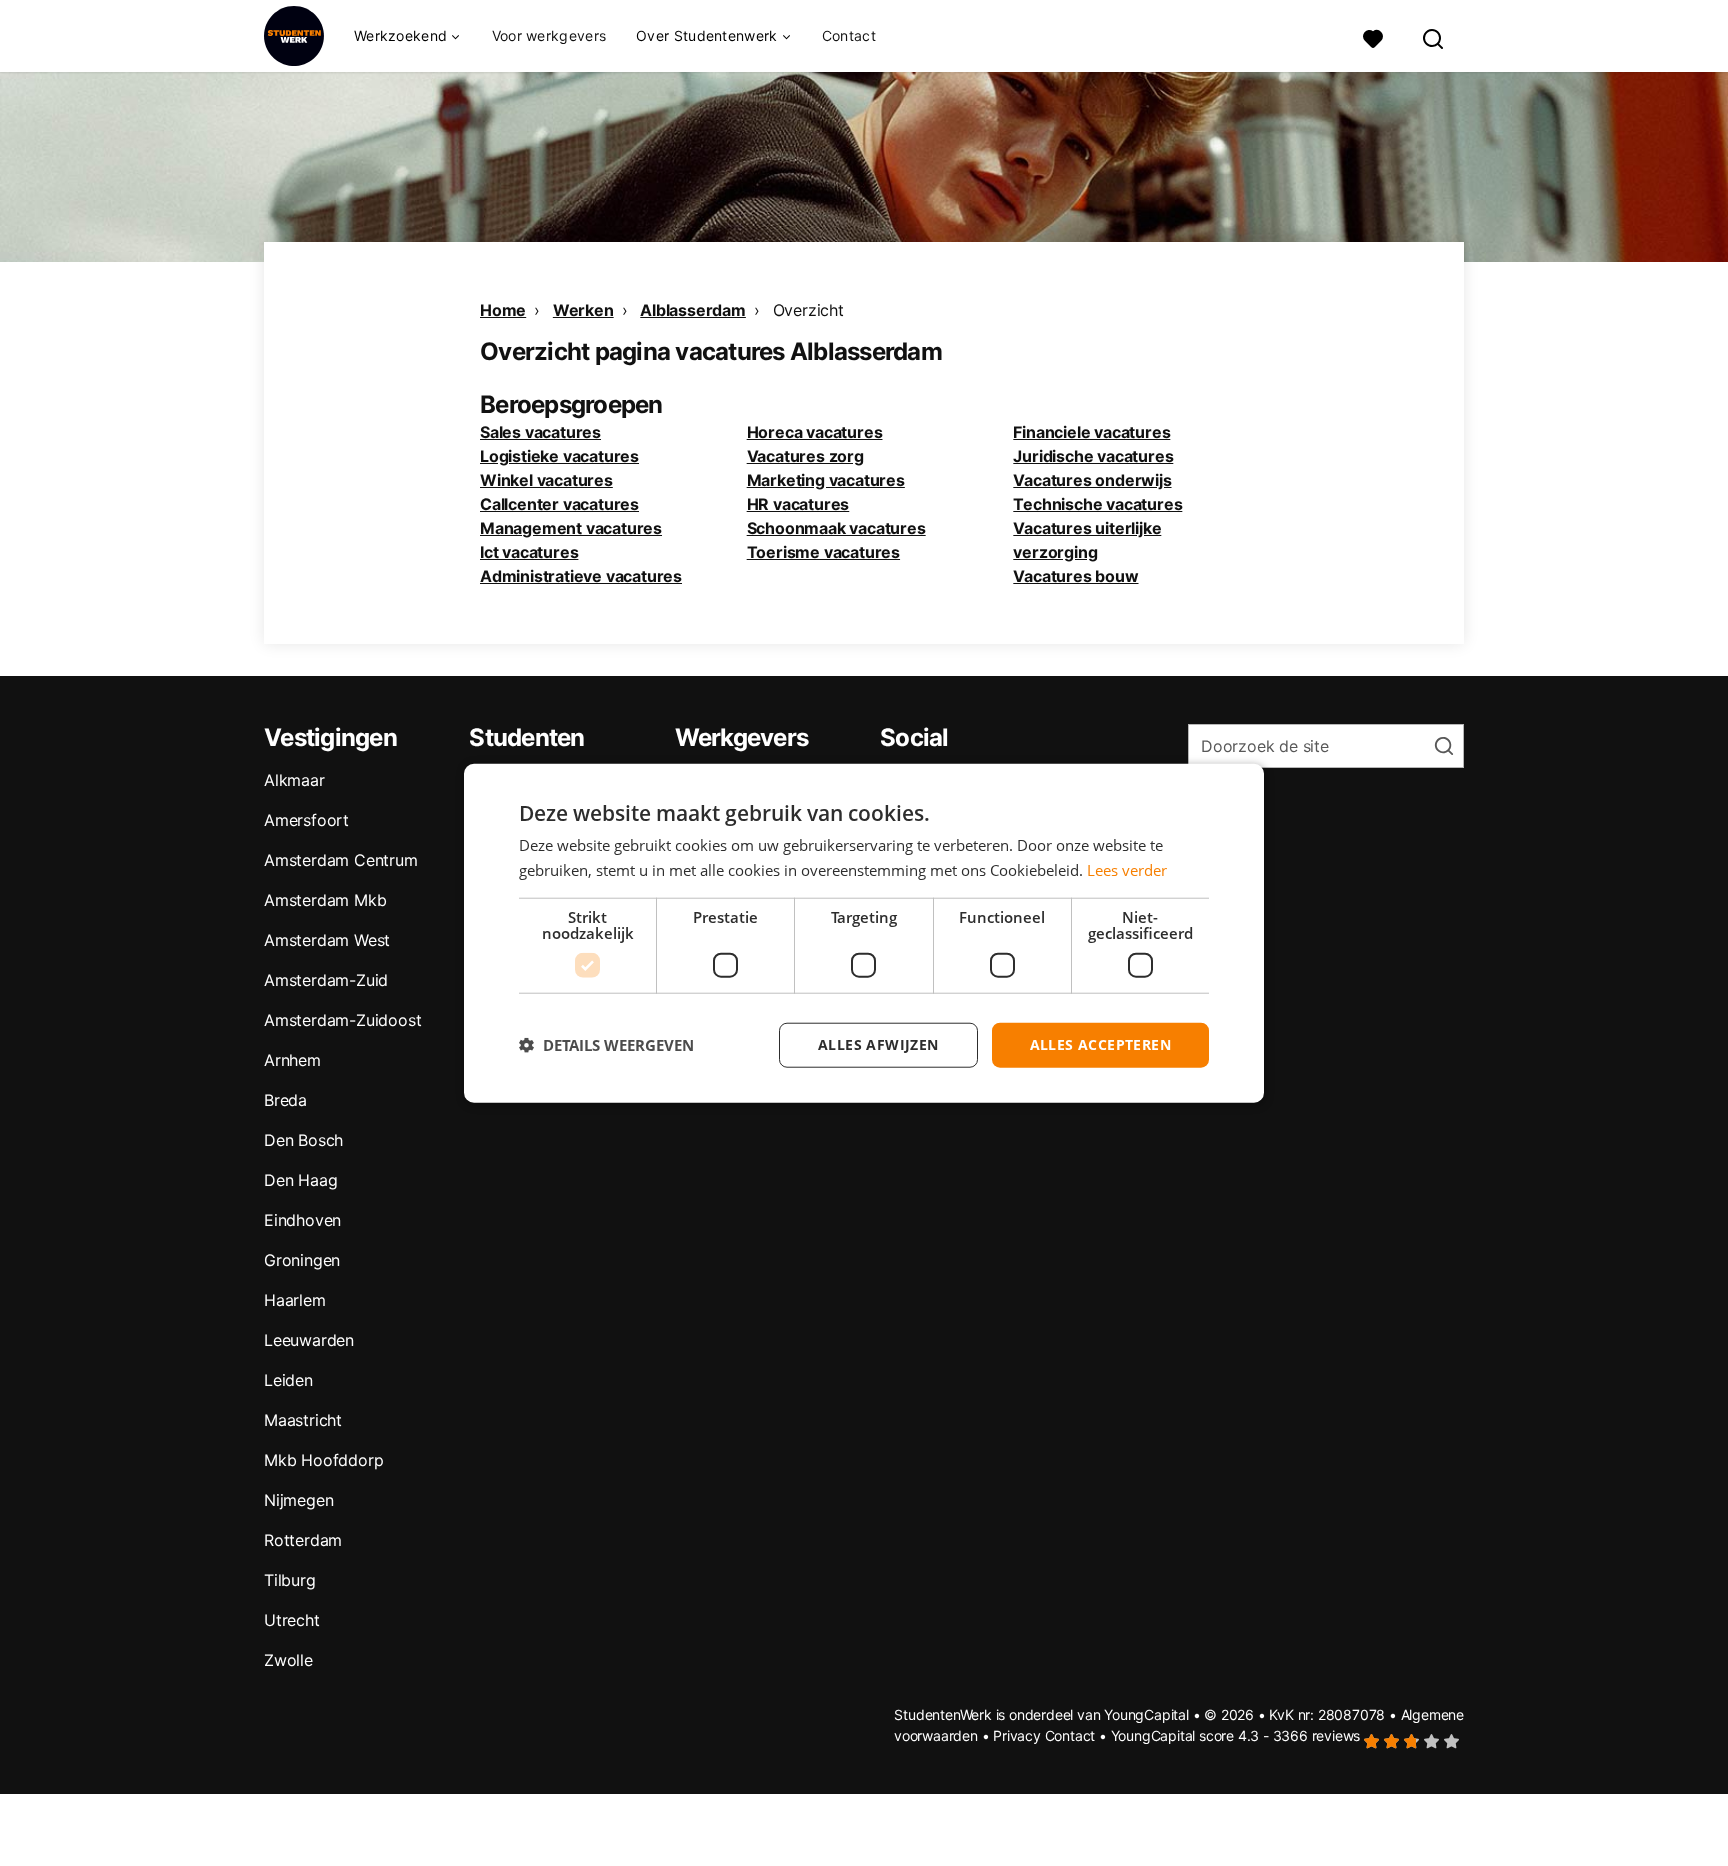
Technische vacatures (1097, 504)
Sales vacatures (540, 432)
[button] (606, 1045)
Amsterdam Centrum (341, 860)
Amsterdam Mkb (325, 900)
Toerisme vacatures (823, 552)
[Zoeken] (1434, 36)
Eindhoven (302, 1220)
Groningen (302, 1260)
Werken (583, 310)
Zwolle (288, 1660)
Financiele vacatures (1091, 432)
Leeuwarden (309, 1340)
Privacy (1017, 1735)
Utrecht (292, 1620)
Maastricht (303, 1420)
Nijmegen (298, 1500)
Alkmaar (294, 780)
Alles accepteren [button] (1100, 1044)
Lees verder (1127, 870)
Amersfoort (306, 820)
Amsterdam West (327, 940)
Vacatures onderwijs (1092, 480)
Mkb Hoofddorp (323, 1460)
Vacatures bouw (1075, 576)
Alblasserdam (693, 310)
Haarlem (295, 1300)
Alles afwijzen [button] (878, 1044)
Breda (285, 1100)
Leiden (288, 1380)
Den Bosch (303, 1140)
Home (503, 310)
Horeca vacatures (815, 432)
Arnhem (292, 1060)
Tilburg (290, 1580)
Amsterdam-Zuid (326, 980)
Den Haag (300, 1180)
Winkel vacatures (546, 480)
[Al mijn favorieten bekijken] (1373, 36)
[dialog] (864, 933)
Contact (849, 35)
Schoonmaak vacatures (836, 528)
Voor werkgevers (549, 35)
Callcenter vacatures (559, 504)
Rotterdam (303, 1540)
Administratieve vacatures (581, 576)
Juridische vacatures (1093, 456)
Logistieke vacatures (559, 456)
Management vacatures (571, 528)
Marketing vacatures (826, 480)
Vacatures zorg (805, 456)
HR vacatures (798, 504)
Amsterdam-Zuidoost (342, 1020)
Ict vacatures (529, 552)
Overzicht (808, 310)
